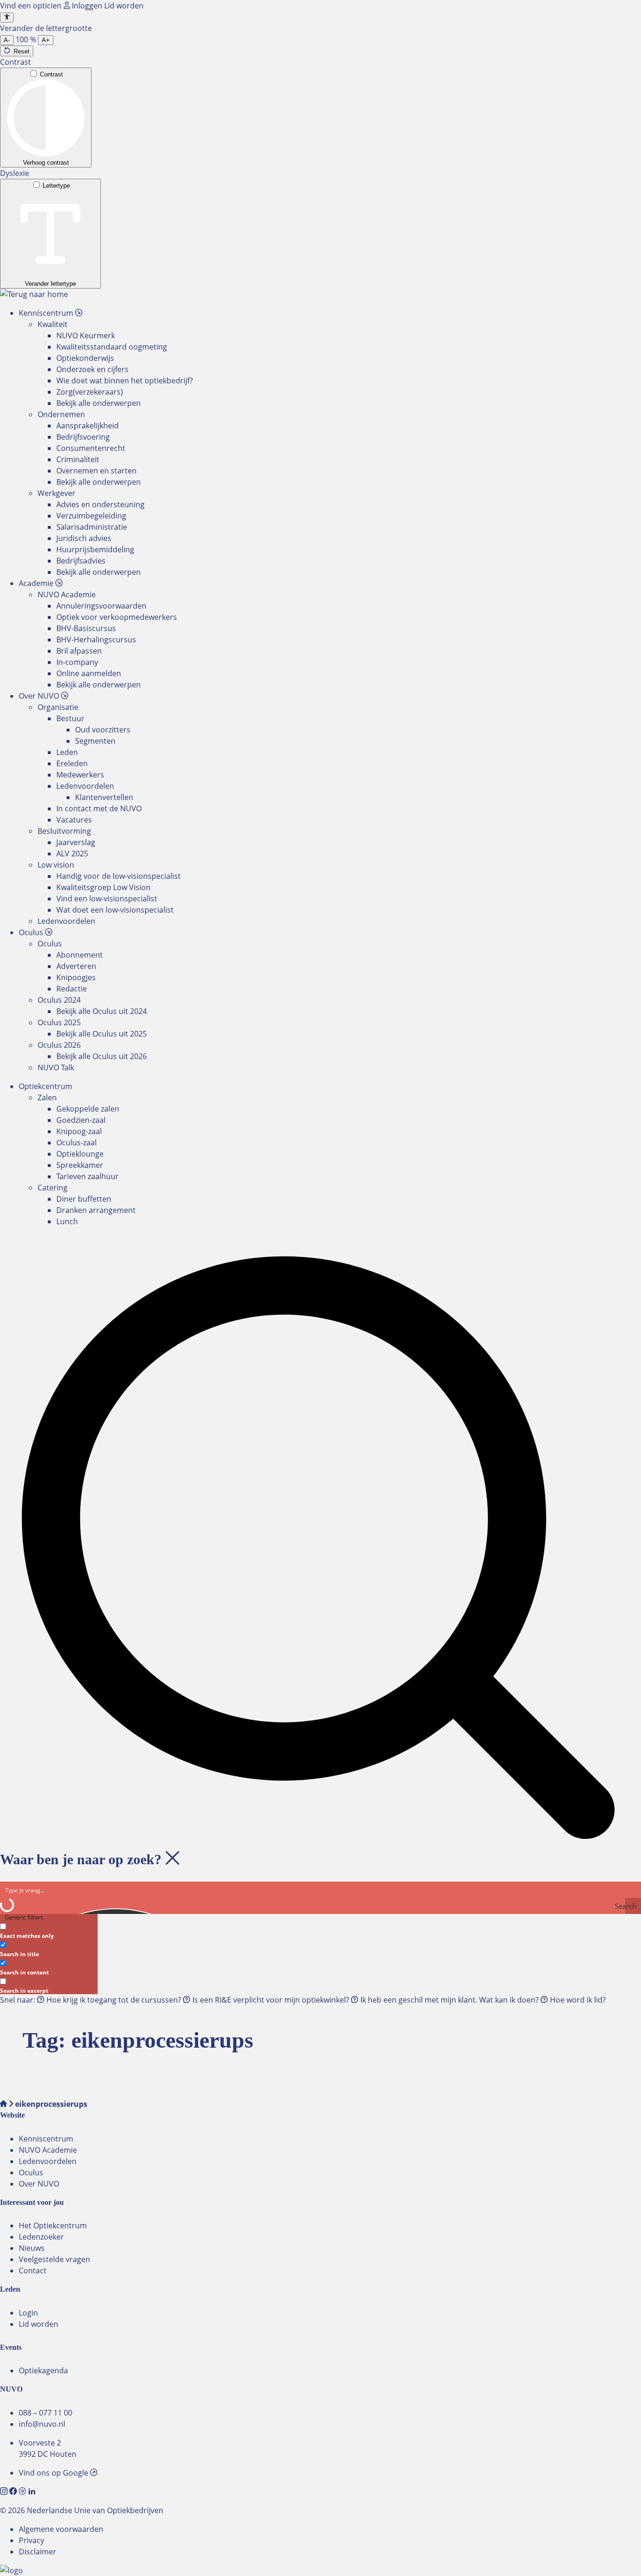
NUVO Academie (48, 2150)
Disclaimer (38, 2552)
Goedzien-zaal (81, 1120)
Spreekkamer (80, 1165)
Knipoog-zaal (79, 1131)
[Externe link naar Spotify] (23, 2492)
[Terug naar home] (34, 294)
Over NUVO (39, 2184)
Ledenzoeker (41, 2237)
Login (28, 2313)
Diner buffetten (84, 1199)
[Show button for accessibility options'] (7, 18)
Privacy (31, 2540)
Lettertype (56, 186)
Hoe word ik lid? (577, 2000)
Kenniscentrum (46, 2139)
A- (7, 40)
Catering (53, 1188)
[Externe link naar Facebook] (14, 2492)
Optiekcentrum (46, 1086)
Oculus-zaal (76, 1143)
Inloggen (87, 6)
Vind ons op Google (54, 2473)
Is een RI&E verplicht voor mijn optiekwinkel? (271, 2000)
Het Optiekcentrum (53, 2225)
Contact (33, 2271)
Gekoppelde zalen (88, 1109)
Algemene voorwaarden (61, 2529)
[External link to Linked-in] (32, 2492)
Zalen (47, 1097)
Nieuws (32, 2248)
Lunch (67, 1221)
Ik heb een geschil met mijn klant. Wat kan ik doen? (450, 2000)
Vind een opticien (32, 6)
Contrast (51, 74)
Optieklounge (80, 1154)
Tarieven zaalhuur (88, 1176)
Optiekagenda (43, 2370)
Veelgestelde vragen (54, 2259)
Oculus (31, 2172)
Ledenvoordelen (48, 2161)
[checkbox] (47, 1930)
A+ (46, 40)
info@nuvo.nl (42, 2424)
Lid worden (124, 6)
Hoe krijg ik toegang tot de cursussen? (114, 2000)
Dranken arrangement (96, 1210)
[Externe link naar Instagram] (5, 2492)
